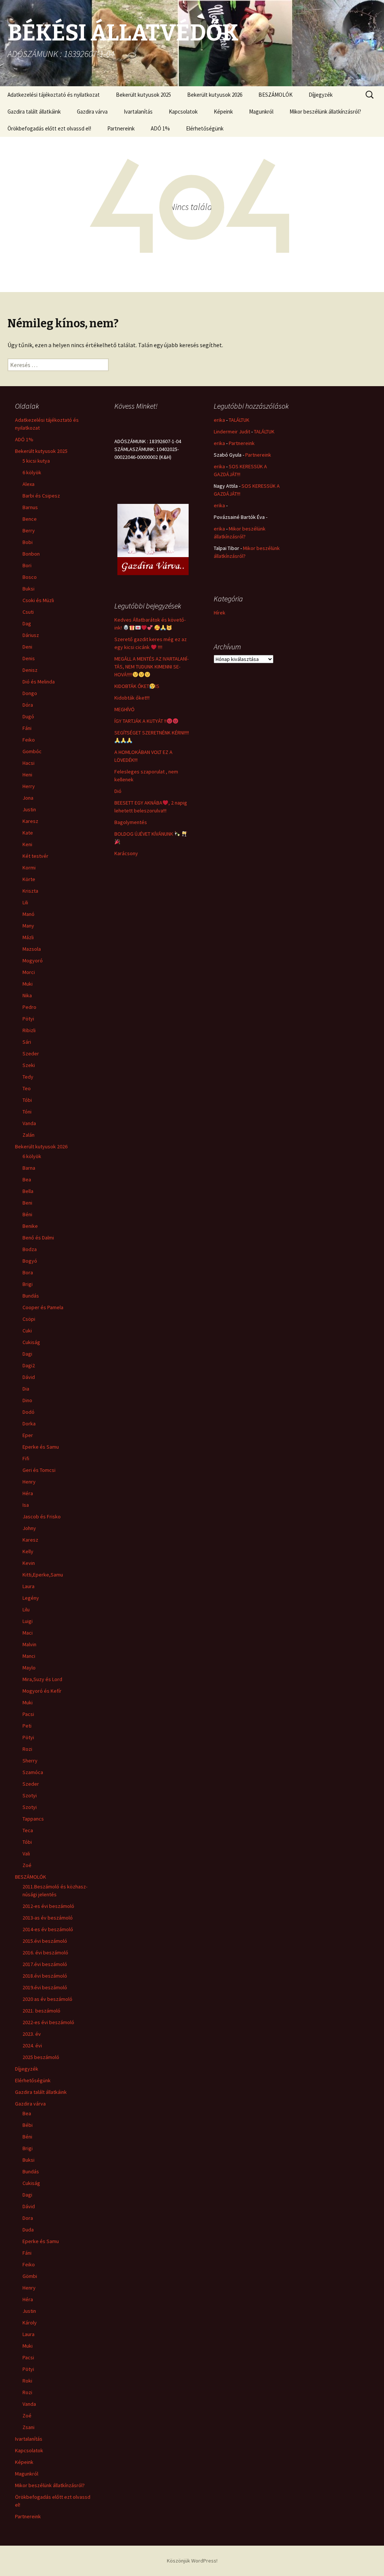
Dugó (28, 716)
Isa (26, 1505)
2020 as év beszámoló (47, 1999)
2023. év (32, 2034)
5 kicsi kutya (36, 461)
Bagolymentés (131, 822)
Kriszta (30, 891)
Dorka (29, 1424)
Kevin (29, 1563)
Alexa (28, 484)
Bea (27, 1179)
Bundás (31, 1296)
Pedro (29, 1007)
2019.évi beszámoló (45, 1987)
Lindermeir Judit (232, 432)
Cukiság (31, 1342)
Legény (31, 1598)
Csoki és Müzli (38, 600)
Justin (29, 809)
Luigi (28, 1621)
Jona (28, 798)
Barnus (30, 507)
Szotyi (30, 1795)
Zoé (27, 1865)
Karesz (30, 821)
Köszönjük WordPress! (192, 2561)
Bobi (28, 542)
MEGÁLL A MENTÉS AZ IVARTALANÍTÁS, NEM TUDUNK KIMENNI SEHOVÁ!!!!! (151, 667)
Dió (118, 791)
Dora (28, 2218)
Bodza (30, 1249)
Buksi (28, 589)
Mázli (28, 937)
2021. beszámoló (41, 2011)
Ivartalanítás (138, 112)
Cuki (27, 1331)
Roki (27, 2381)
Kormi (29, 868)
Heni (27, 775)
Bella (28, 1191)
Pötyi (28, 1019)
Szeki (29, 1065)
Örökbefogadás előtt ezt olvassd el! (49, 128)
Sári (27, 1042)
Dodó (28, 1412)
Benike (30, 1226)
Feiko (29, 740)
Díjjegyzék (321, 95)
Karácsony (126, 853)
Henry (29, 1482)
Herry (29, 786)
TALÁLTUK (239, 420)
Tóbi (27, 1100)
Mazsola (32, 949)
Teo (27, 1088)
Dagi (27, 1354)
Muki (28, 984)
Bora (28, 1272)
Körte (29, 879)
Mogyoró (33, 961)
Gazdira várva (92, 112)
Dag (27, 623)
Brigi (28, 1284)
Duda (28, 2230)
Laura (28, 1586)
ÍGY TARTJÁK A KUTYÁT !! (140, 721)
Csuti (28, 612)
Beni (27, 1203)
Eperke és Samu (41, 1447)
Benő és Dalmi (38, 1238)
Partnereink (121, 128)
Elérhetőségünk (205, 128)
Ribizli (29, 1030)
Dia (26, 1389)
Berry (29, 530)
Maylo (29, 1668)
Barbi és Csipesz (41, 496)
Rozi (27, 1749)
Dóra (28, 705)
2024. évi (32, 2046)
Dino (27, 1400)
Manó (28, 914)
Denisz (30, 670)
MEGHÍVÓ (124, 709)
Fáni (27, 728)
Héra (28, 1493)
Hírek (220, 613)
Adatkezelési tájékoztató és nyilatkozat (54, 95)
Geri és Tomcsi (39, 1470)
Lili (25, 902)
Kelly (28, 1551)
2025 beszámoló (41, 2057)
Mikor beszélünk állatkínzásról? (325, 112)
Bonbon (31, 554)
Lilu (26, 1609)
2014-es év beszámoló (48, 1929)
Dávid (29, 1377)
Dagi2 (29, 1365)
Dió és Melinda (39, 682)
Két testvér (35, 856)
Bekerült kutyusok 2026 (215, 95)
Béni (27, 1214)
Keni (27, 844)
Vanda (29, 1123)
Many (28, 926)
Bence (30, 519)
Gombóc (32, 751)
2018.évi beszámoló (45, 1976)
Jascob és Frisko (42, 1517)
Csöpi (29, 1319)
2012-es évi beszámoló (48, 1906)
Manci (29, 1656)
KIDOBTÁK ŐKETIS (137, 686)
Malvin (29, 1644)
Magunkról (261, 112)
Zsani (28, 2427)
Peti (27, 1726)
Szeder (31, 1053)
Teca (28, 1830)
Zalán (28, 1135)
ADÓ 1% (160, 128)
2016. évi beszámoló (45, 1953)
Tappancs (33, 1819)
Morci (29, 972)
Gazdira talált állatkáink (34, 112)
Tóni (27, 1112)
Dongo (30, 693)
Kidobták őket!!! (132, 698)
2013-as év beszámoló (48, 1918)
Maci (28, 1633)
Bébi (28, 2125)
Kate (28, 833)
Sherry (30, 1761)
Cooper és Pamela (43, 1307)
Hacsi (28, 763)
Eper (28, 1435)
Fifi (26, 1458)
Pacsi (28, 1714)
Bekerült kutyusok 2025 (143, 95)
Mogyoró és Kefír (42, 1691)
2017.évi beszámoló (45, 1964)
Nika (27, 995)
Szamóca (33, 1772)
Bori (27, 565)
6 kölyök (32, 472)
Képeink (223, 112)
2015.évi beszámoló (45, 1941)
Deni (27, 647)
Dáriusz (31, 635)
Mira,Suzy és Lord (42, 1679)
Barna (29, 1168)
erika (219, 420)
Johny (29, 1528)
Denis (29, 658)
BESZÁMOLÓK (275, 95)
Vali (26, 1854)
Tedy (28, 1077)
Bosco (30, 577)
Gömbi (30, 2276)
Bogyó (30, 1261)
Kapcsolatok (183, 112)
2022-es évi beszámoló (48, 2022)
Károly (30, 2323)
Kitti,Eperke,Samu (43, 1575)
